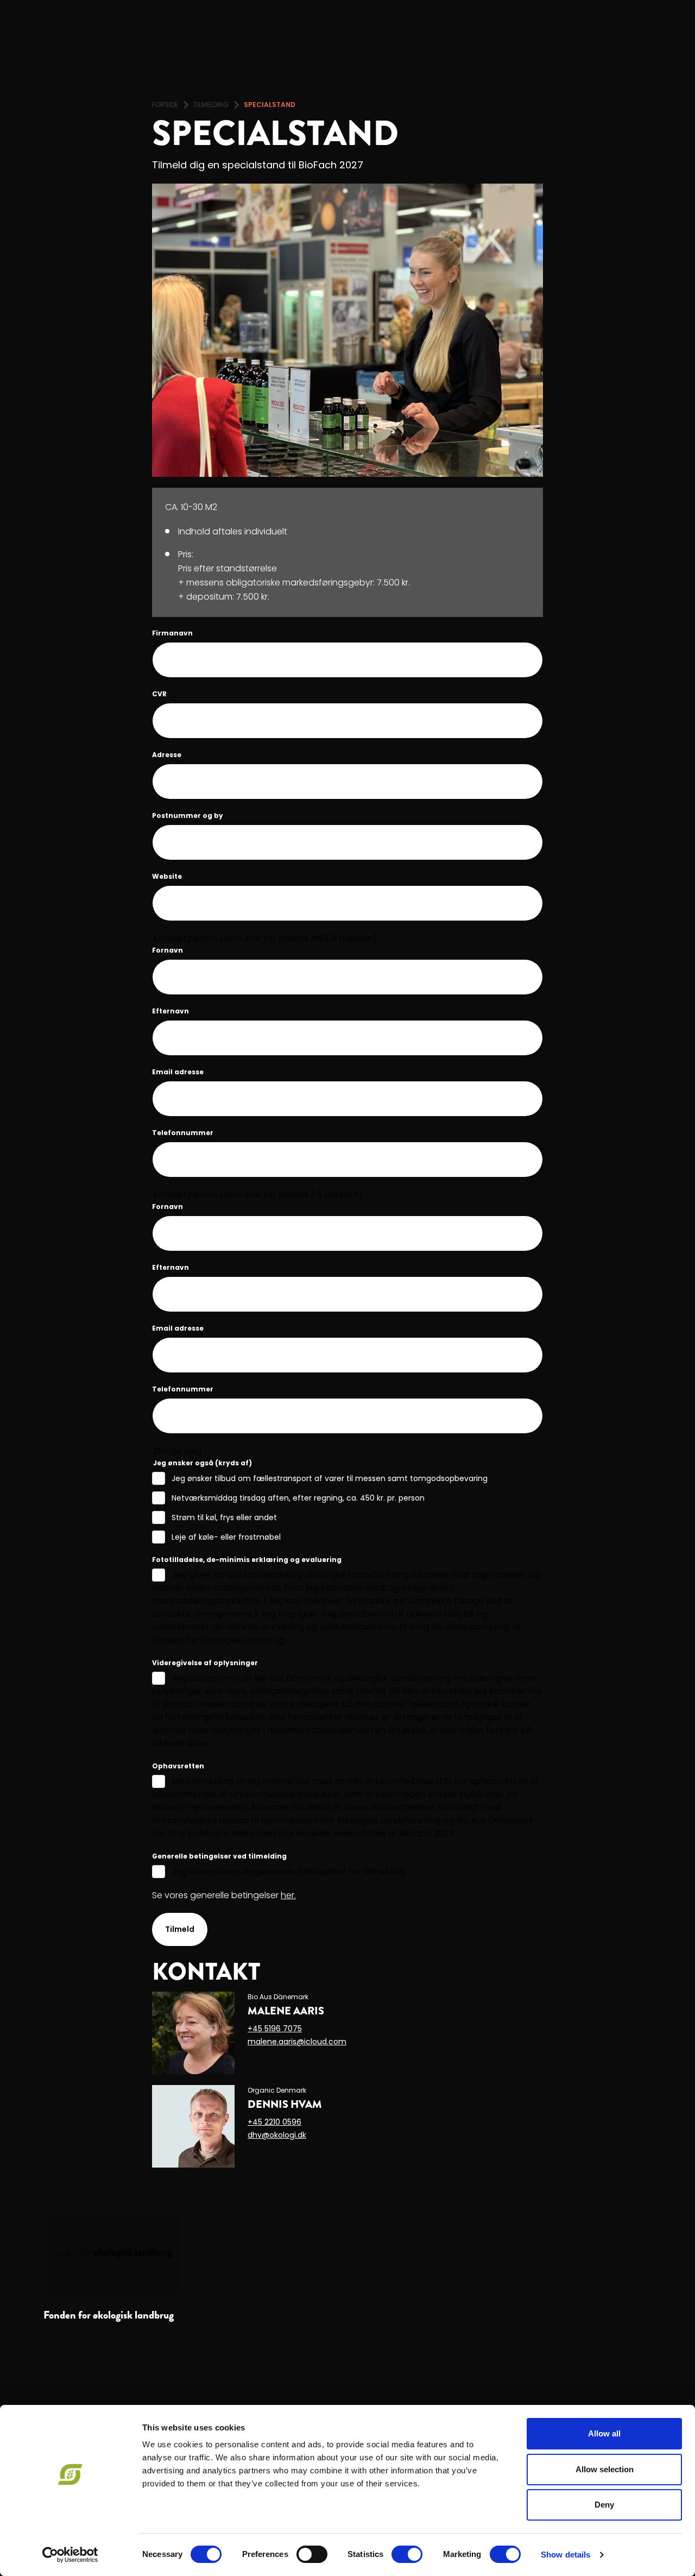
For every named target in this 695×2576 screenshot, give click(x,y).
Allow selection (605, 2469)
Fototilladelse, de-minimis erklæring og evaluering (247, 1560)
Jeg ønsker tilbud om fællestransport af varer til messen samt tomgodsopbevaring (330, 1478)
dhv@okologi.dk (277, 2135)
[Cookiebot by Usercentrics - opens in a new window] (70, 2555)
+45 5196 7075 (275, 2029)
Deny (604, 2505)
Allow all (604, 2433)
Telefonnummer (183, 1133)
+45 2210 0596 (274, 2122)
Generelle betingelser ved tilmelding (219, 1856)
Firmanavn (172, 633)
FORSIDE (165, 105)
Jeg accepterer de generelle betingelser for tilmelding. (289, 1871)
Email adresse (178, 1072)
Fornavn (168, 950)
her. (288, 1895)
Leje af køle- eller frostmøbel (226, 1537)
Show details (566, 2555)
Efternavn (170, 1011)
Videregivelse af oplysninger (205, 1663)
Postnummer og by (188, 815)
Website (167, 876)
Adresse (167, 755)
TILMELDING (211, 105)
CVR (159, 694)
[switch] (312, 2554)
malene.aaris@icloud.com (297, 2042)
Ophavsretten (178, 1766)
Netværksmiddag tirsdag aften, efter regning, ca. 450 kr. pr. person (298, 1498)
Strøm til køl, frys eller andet (224, 1517)
